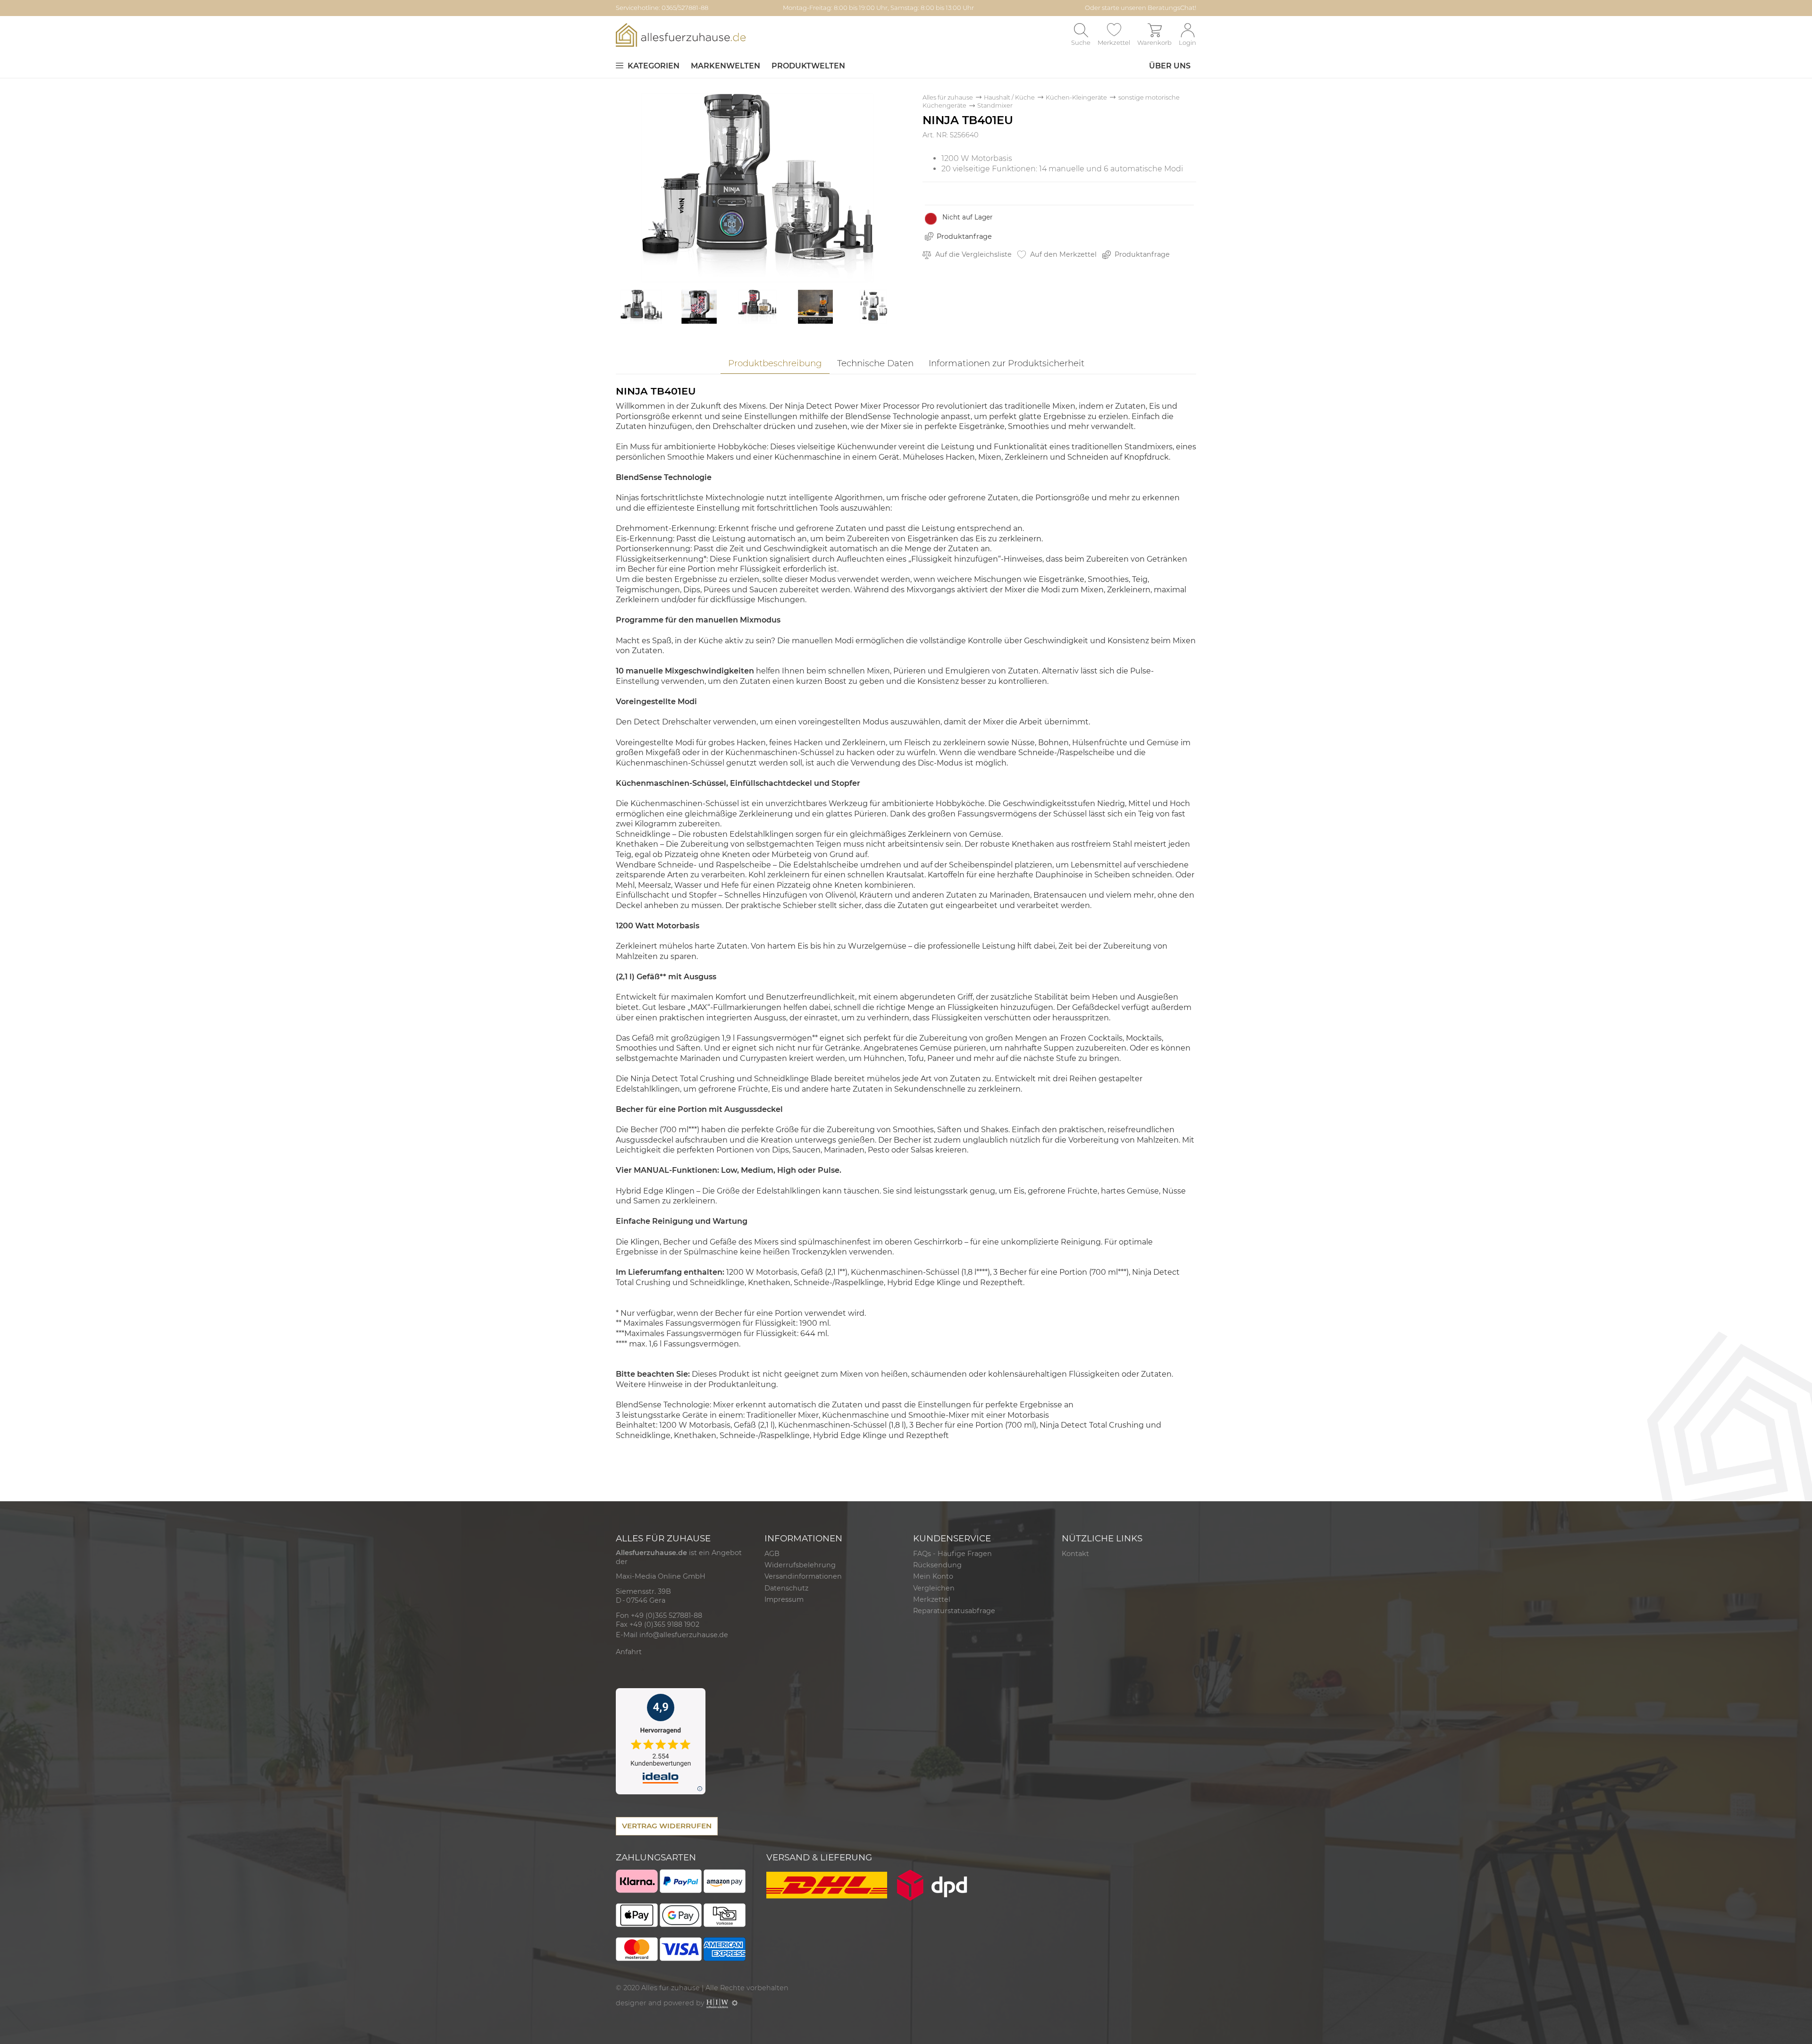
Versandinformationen (803, 1576)
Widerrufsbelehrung (800, 1565)
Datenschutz (786, 1588)
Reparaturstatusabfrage (954, 1611)
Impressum (784, 1599)
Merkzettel (932, 1599)
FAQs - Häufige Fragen (952, 1554)
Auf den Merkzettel (1062, 254)
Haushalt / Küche (1009, 97)
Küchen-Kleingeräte (1076, 97)
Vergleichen (934, 1588)
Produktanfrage (964, 236)
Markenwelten (726, 66)
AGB (772, 1554)
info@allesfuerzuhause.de (684, 1635)
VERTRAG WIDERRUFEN (667, 1826)
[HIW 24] (717, 2003)
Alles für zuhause (948, 97)
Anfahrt (629, 1652)
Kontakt (1075, 1554)
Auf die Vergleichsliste (973, 254)
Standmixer (995, 105)
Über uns (1170, 66)
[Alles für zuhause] (681, 35)
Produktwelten (808, 66)
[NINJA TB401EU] (757, 187)
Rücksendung (937, 1565)
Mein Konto (933, 1576)
